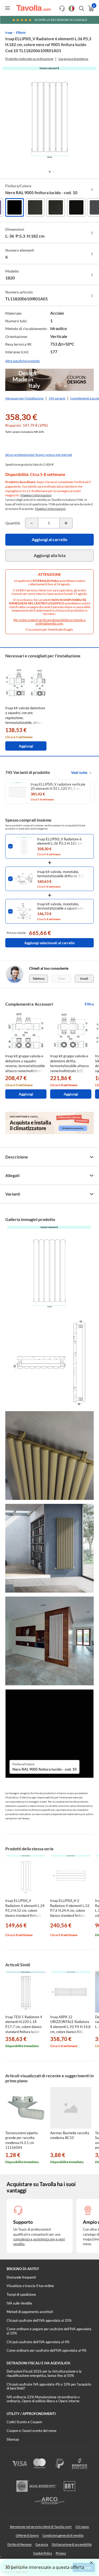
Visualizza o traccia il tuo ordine (30, 2286)
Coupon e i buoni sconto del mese (32, 2431)
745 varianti (57, 398)
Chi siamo (82, 2527)
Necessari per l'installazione (24, 398)
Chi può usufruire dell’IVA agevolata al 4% (38, 2342)
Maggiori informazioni (36, 495)
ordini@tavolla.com (49, 623)
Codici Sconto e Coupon (24, 2422)
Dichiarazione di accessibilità (72, 2544)
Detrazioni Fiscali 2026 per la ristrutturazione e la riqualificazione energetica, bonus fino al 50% (44, 2373)
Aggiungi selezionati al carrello (49, 943)
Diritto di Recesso (20, 2544)
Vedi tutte (79, 772)
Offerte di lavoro (27, 2535)
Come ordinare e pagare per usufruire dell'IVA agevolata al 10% (49, 2331)
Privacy (61, 2553)
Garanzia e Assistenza (73, 59)
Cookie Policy (43, 2553)
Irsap (9, 32)
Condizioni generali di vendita (63, 2535)
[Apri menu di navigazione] (8, 8)
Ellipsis (21, 32)
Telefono (39, 979)
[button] (50, 172)
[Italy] (72, 8)
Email (84, 979)
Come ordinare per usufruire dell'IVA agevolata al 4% (46, 2350)
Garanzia (42, 2544)
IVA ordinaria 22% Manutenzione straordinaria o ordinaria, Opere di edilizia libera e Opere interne (43, 2399)
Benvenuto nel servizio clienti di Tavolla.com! (41, 2527)
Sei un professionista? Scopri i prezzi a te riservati (39, 455)
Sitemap (13, 2439)
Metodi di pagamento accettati (30, 2312)
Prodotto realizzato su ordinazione (29, 59)
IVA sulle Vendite (19, 2303)
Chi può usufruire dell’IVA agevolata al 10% (39, 2320)
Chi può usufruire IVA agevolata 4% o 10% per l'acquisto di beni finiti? (49, 2386)
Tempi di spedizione (21, 2294)
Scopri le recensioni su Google (61, 20)
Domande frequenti (21, 2277)
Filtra (89, 1004)
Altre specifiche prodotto (23, 361)
